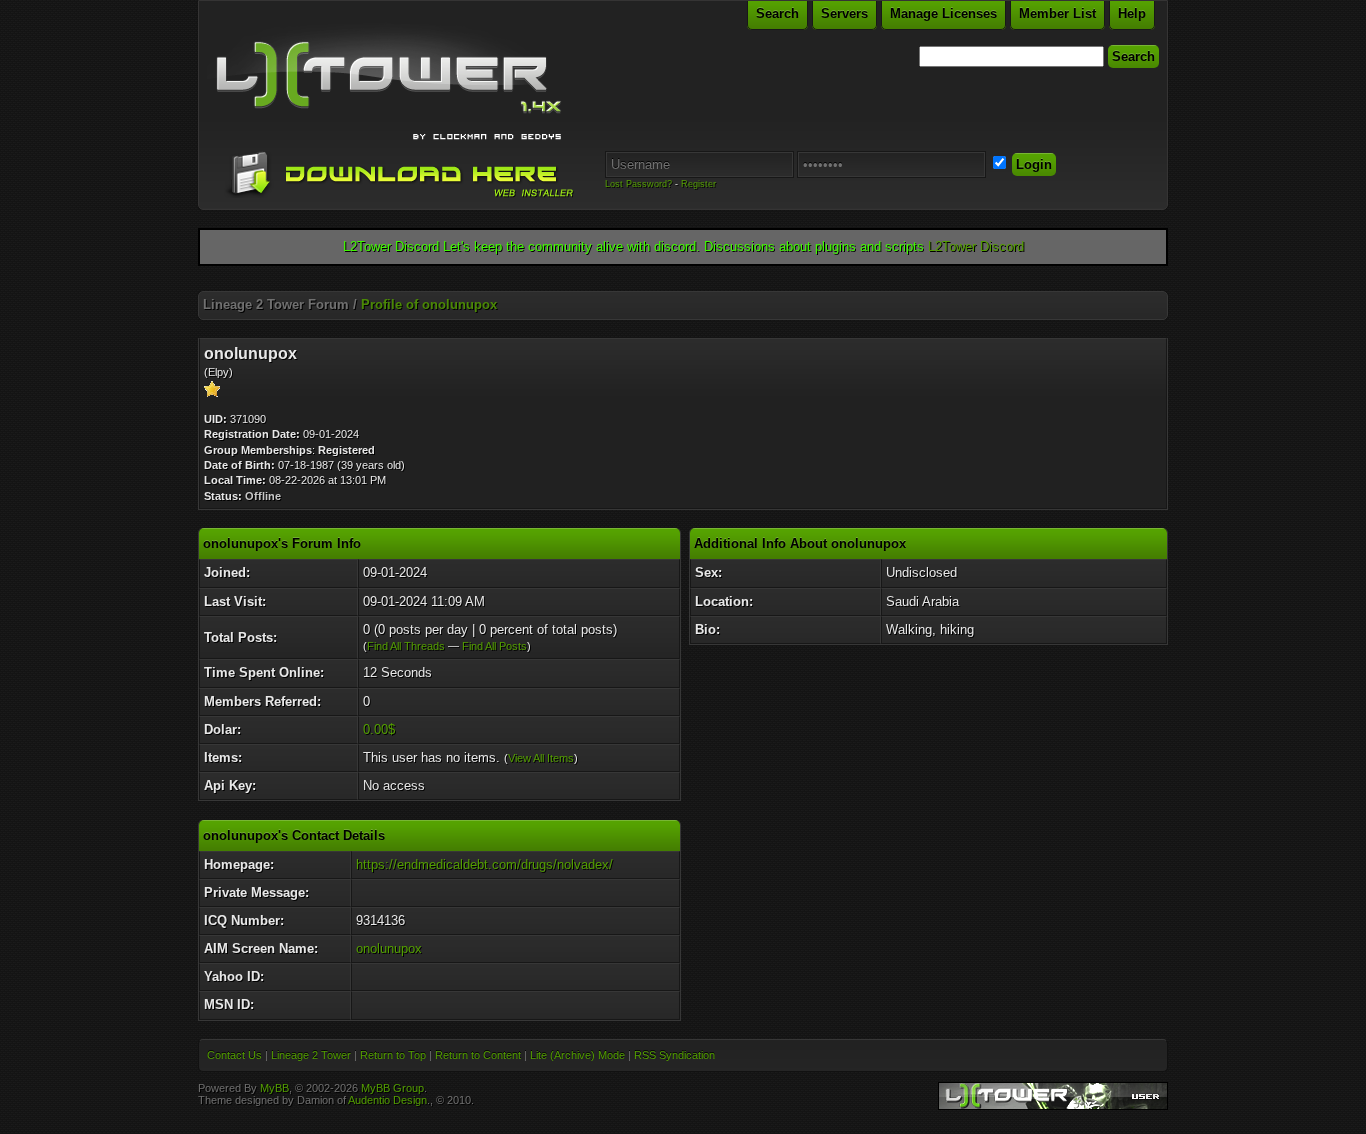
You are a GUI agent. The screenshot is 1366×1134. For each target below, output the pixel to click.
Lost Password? (638, 184)
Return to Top (393, 1055)
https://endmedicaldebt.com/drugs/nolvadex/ (484, 864)
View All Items (541, 758)
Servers (844, 13)
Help (1132, 13)
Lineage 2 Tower (311, 1055)
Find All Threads (406, 646)
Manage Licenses (943, 13)
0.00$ (379, 729)
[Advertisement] (683, 283)
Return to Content (478, 1055)
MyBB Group (392, 1088)
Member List (1057, 13)
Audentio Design (387, 1100)
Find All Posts (494, 646)
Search (777, 13)
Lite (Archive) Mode (577, 1055)
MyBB (274, 1088)
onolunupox (389, 948)
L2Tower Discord (976, 246)
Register (698, 184)
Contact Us (234, 1055)
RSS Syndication (674, 1055)
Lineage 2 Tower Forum (276, 304)
